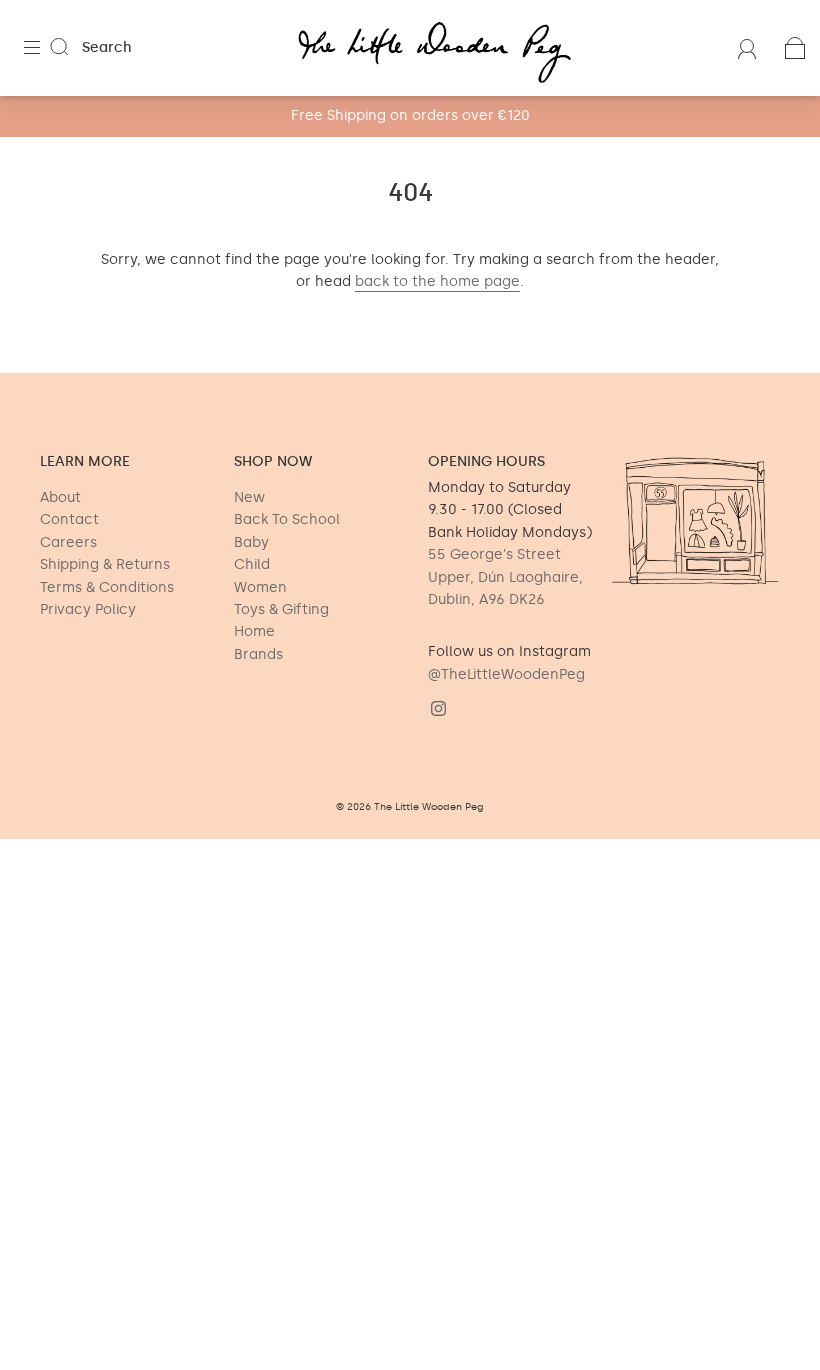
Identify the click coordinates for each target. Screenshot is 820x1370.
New (249, 497)
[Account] (747, 47)
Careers (68, 542)
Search (107, 47)
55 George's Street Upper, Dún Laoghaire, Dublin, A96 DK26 (505, 577)
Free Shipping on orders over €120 (410, 115)
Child (252, 564)
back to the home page (437, 281)
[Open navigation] (46, 48)
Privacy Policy (88, 609)
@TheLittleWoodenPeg (506, 674)
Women (260, 587)
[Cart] (795, 47)
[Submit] (72, 47)
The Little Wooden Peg (429, 807)
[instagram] (438, 708)
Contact (69, 519)
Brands (258, 654)
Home (254, 631)
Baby (251, 542)
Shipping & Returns (105, 564)
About (60, 497)
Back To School (287, 519)
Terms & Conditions (107, 587)
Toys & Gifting (281, 609)
